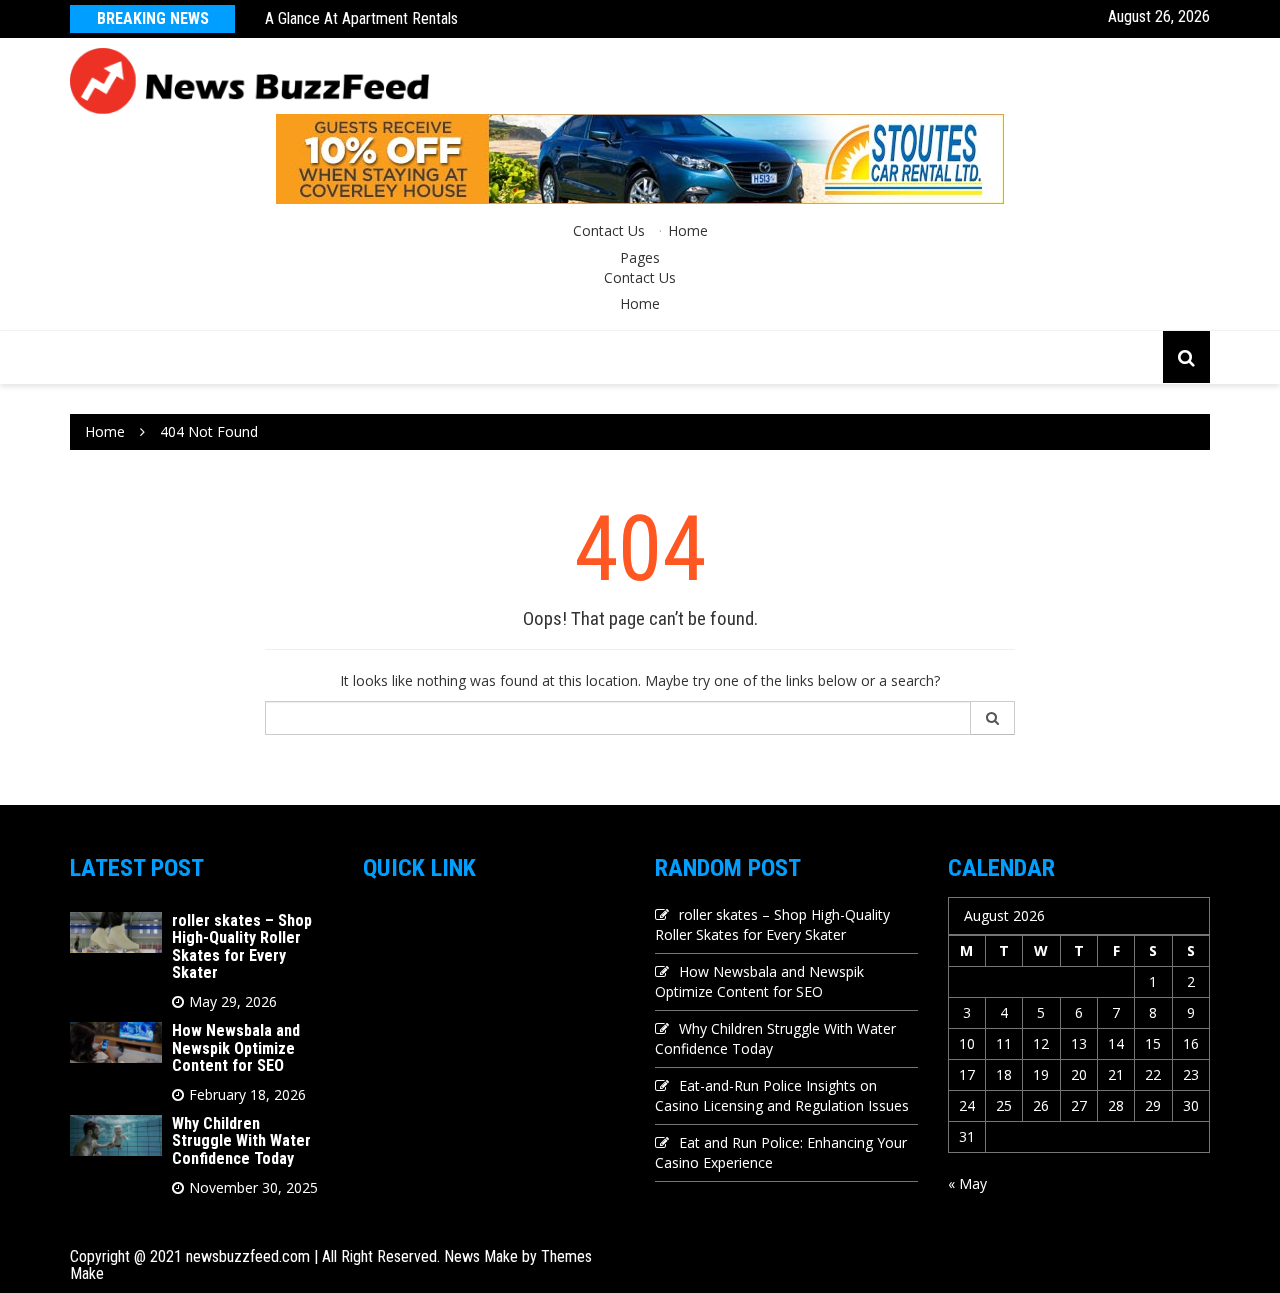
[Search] (993, 718)
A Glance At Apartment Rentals (361, 18)
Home (688, 230)
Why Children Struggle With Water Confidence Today (241, 1141)
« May (967, 1183)
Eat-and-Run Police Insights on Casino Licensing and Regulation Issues (782, 1095)
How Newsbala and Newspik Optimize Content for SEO (236, 1048)
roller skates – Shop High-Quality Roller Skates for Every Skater (242, 947)
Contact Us (609, 230)
